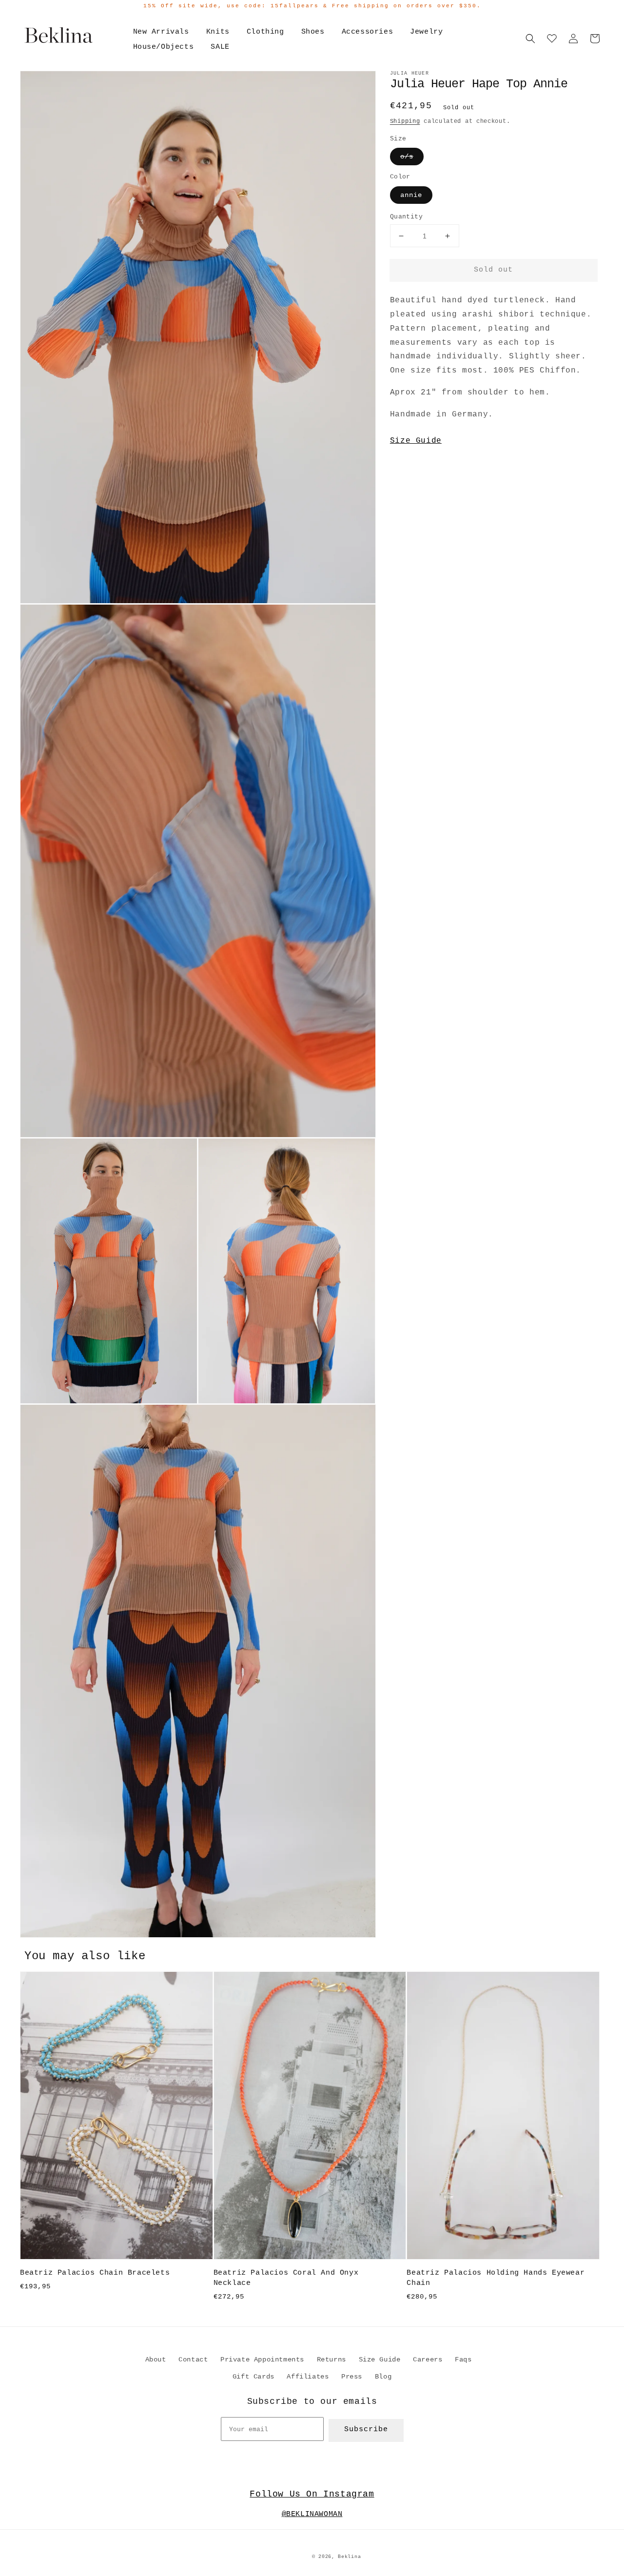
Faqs (463, 2360)
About (156, 2360)
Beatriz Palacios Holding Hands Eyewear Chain (496, 2278)
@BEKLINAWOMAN (312, 2514)
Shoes (313, 32)
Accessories (368, 32)
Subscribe (366, 2429)
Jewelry (426, 32)
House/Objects (164, 47)
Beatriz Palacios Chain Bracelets (95, 2273)
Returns (331, 2360)
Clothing (265, 32)
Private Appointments (262, 2360)
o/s (407, 157)
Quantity (406, 217)
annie (411, 195)
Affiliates (308, 2377)
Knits (218, 32)
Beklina (349, 2557)
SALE (220, 47)
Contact (193, 2360)
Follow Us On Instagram (312, 2494)
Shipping (405, 121)
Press (352, 2377)
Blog (383, 2377)
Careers (428, 2360)
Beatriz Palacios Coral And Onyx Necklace (286, 2278)
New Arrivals (161, 32)
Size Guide (416, 441)
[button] (530, 39)
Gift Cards (253, 2377)
